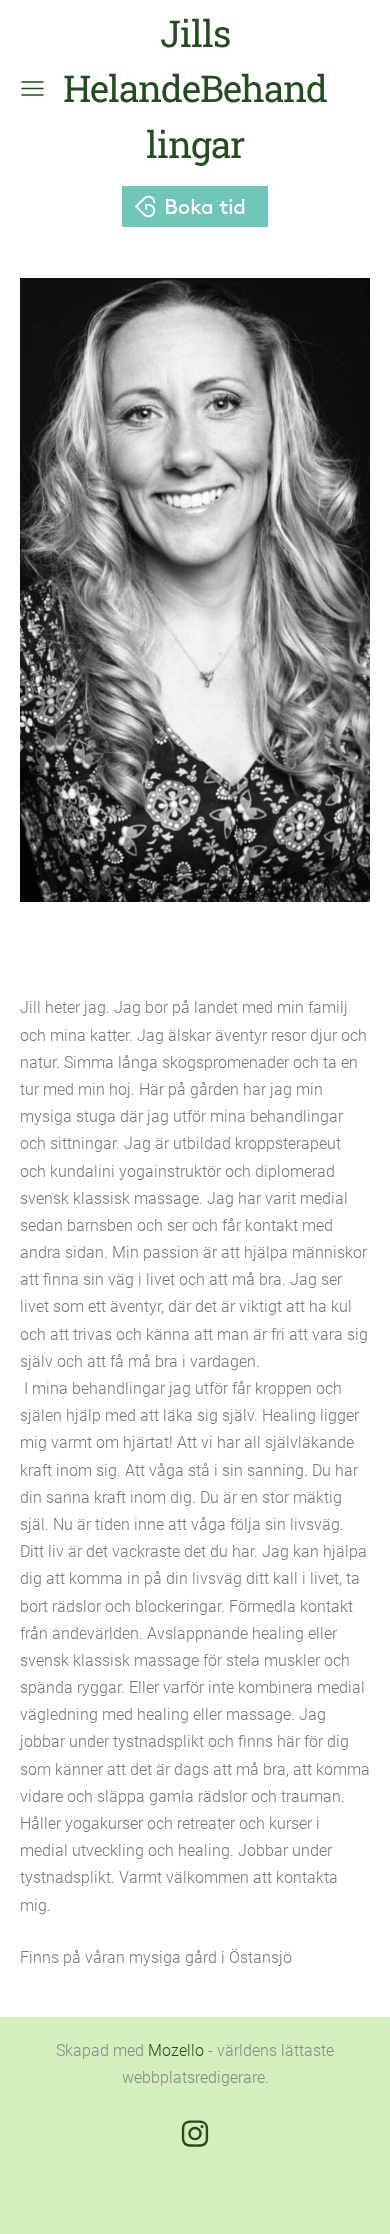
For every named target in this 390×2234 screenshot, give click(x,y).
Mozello (176, 2050)
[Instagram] (195, 2133)
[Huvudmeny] (32, 88)
